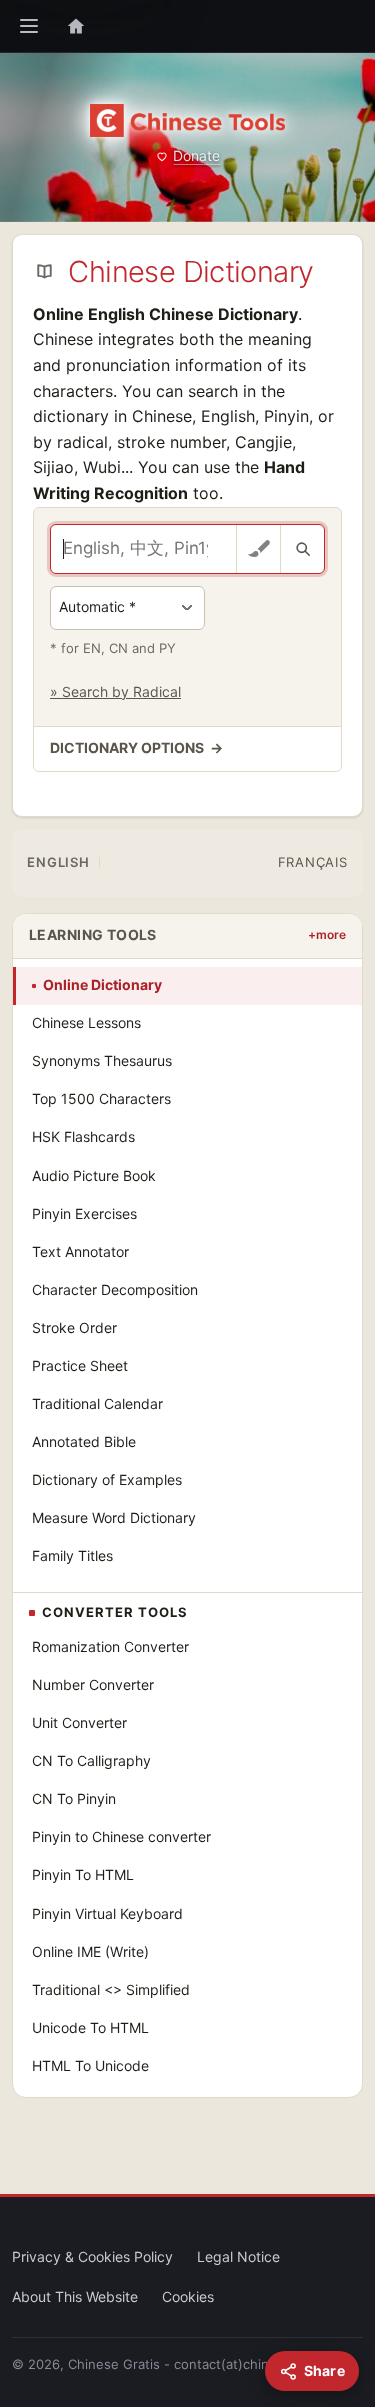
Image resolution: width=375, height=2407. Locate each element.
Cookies (188, 2296)
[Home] (76, 26)
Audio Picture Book (94, 1175)
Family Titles (72, 1555)
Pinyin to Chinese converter (121, 1836)
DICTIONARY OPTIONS (136, 747)
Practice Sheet (80, 1365)
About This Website (75, 2296)
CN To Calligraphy (91, 1760)
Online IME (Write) (90, 1951)
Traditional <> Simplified (111, 1989)
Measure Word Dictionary (114, 1517)
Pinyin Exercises (84, 1213)
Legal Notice (238, 2256)
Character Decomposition (115, 1289)
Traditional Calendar (97, 1403)
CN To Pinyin (74, 1798)
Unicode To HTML (90, 2027)
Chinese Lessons (86, 1022)
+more (327, 934)
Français (313, 862)
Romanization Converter (110, 1646)
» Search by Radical (115, 691)
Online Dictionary (102, 984)
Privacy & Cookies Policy (92, 2256)
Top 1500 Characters (101, 1098)
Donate (196, 155)
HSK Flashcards (83, 1136)
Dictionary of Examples (107, 1479)
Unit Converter (79, 1722)
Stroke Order (74, 1327)
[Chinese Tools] (187, 120)
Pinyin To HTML (83, 1874)
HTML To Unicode (90, 2065)
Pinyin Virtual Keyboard (107, 1913)
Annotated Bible (84, 1441)
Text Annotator (80, 1251)
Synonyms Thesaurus (102, 1060)
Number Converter (93, 1684)
